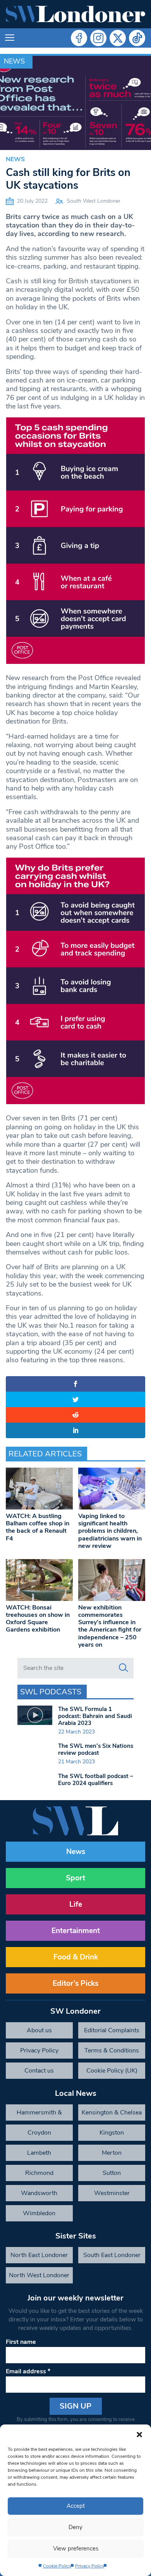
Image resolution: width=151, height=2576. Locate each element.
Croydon (39, 2133)
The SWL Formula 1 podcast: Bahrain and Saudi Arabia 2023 (95, 1716)
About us (39, 2030)
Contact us (39, 2071)
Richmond (39, 2173)
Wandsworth (39, 2193)
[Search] (124, 1668)
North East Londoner (39, 2255)
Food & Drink (76, 1957)
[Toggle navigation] (10, 38)
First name (21, 2342)
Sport (75, 1878)
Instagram (98, 38)
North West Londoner (39, 2275)
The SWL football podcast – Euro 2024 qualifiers (96, 1780)
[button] (139, 2434)
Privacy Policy (90, 2566)
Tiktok (137, 38)
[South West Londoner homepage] (75, 14)
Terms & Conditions (112, 2050)
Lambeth (39, 2153)
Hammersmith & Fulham (39, 2114)
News (14, 61)
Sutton (112, 2173)
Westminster (112, 2193)
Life (76, 1904)
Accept (76, 2506)
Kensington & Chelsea (112, 2112)
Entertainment (76, 1931)
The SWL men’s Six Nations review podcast (96, 1749)
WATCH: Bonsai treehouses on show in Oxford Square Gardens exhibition (38, 1619)
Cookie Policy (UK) (112, 2071)
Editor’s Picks (75, 1983)
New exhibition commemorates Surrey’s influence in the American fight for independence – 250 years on (110, 1626)
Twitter (118, 38)
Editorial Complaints (112, 2030)
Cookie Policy (57, 2566)
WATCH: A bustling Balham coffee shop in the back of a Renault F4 (38, 1527)
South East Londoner (112, 2255)
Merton (112, 2153)
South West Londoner (94, 201)
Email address (28, 2371)
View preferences (76, 2548)
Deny (75, 2527)
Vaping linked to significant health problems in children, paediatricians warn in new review (110, 1531)
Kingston (112, 2133)
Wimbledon (39, 2213)
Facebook (79, 38)
